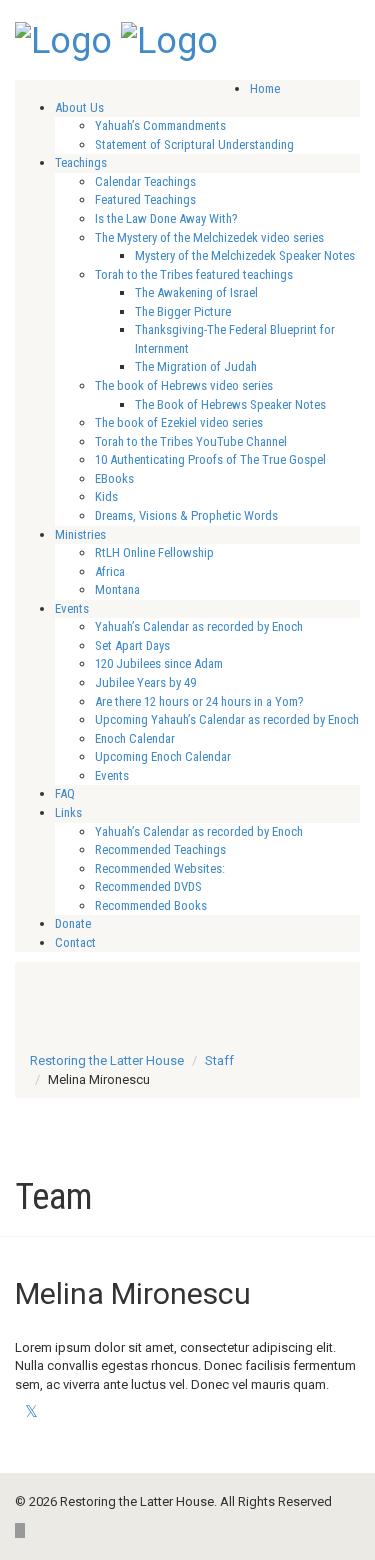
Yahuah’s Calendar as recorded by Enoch (199, 626)
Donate (73, 923)
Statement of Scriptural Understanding (194, 144)
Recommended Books (151, 905)
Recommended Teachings (160, 849)
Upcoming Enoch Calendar (163, 756)
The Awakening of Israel (196, 292)
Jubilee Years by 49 (145, 682)
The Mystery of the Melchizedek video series (209, 237)
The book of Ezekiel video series (179, 422)
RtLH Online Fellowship (154, 552)
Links (68, 812)
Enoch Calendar (135, 738)
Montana (117, 589)
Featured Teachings (145, 199)
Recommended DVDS (148, 886)
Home (265, 88)
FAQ (65, 793)
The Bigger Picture (183, 311)
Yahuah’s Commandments (160, 125)
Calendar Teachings (145, 181)
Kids (106, 496)
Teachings (81, 162)
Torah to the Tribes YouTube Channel (191, 441)
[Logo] (63, 39)
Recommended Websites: (160, 868)
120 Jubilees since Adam (159, 663)
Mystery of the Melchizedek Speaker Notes (245, 255)
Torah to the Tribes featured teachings (194, 274)
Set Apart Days (132, 645)
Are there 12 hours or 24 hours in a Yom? (199, 701)
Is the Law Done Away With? (166, 218)
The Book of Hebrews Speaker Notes (230, 404)
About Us (79, 107)
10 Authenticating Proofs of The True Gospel (210, 459)
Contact (75, 942)
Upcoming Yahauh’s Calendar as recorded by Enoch (227, 719)
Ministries (80, 534)
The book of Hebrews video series (184, 385)
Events (72, 608)
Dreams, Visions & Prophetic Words (186, 515)
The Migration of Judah (196, 366)
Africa (110, 571)
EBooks (114, 478)
